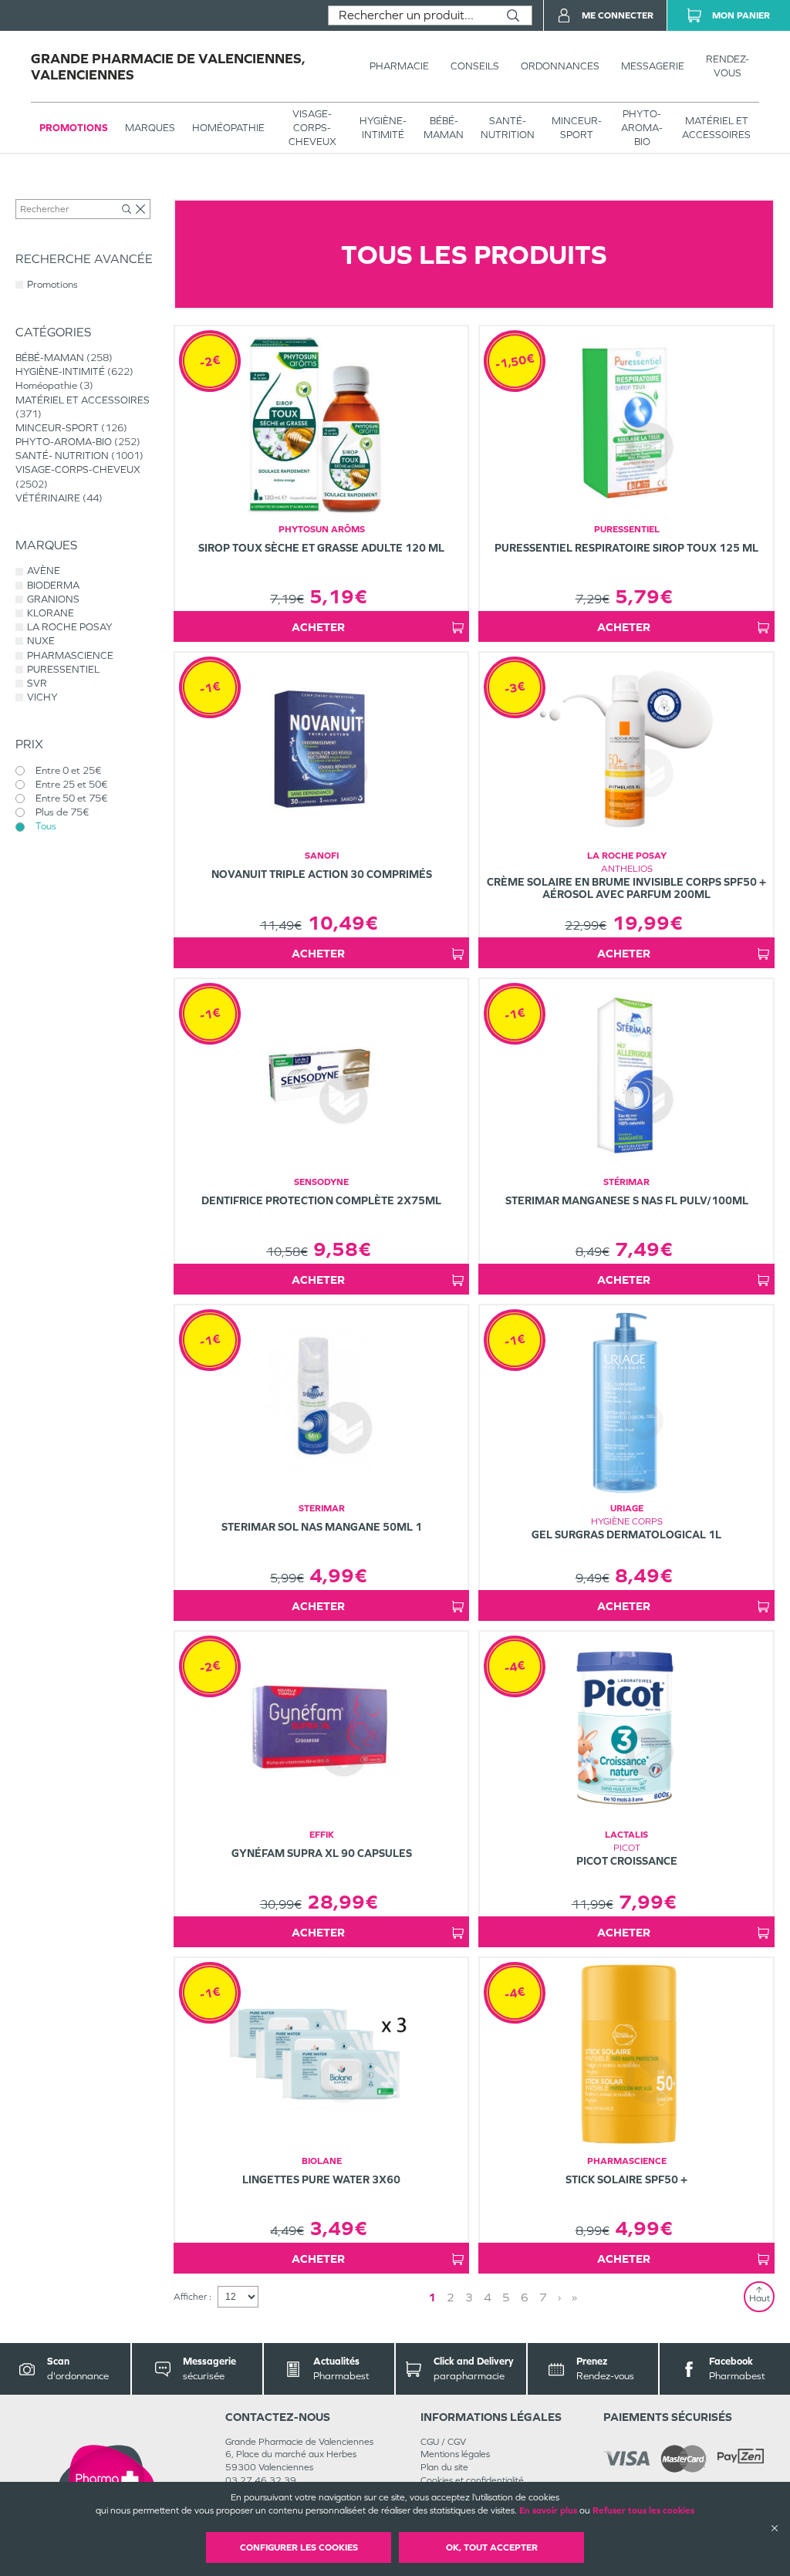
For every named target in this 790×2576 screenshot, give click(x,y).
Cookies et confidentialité (472, 2480)
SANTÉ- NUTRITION (508, 128)
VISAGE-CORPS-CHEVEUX (312, 128)
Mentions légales (455, 2454)
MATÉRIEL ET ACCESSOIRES (716, 128)
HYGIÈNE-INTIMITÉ (383, 128)
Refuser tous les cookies (643, 2510)
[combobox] (412, 15)
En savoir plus (548, 2510)
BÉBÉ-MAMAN (444, 128)
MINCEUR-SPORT (577, 128)
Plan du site (444, 2467)
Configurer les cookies (299, 2547)
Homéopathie (228, 128)
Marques (150, 128)
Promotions (74, 128)
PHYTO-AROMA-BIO (642, 128)
